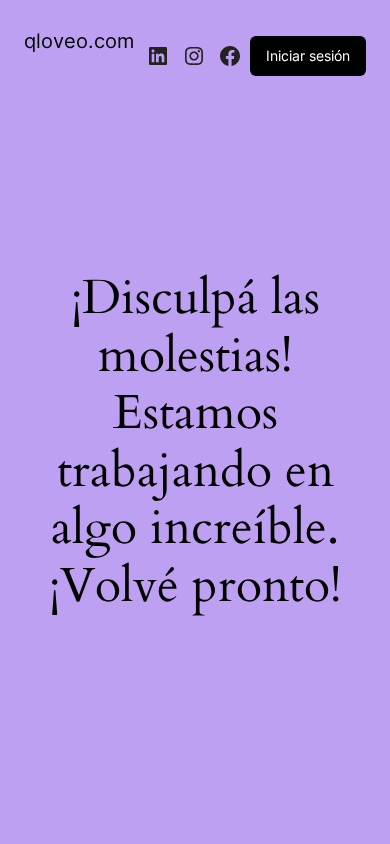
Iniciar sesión (308, 55)
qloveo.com (79, 41)
